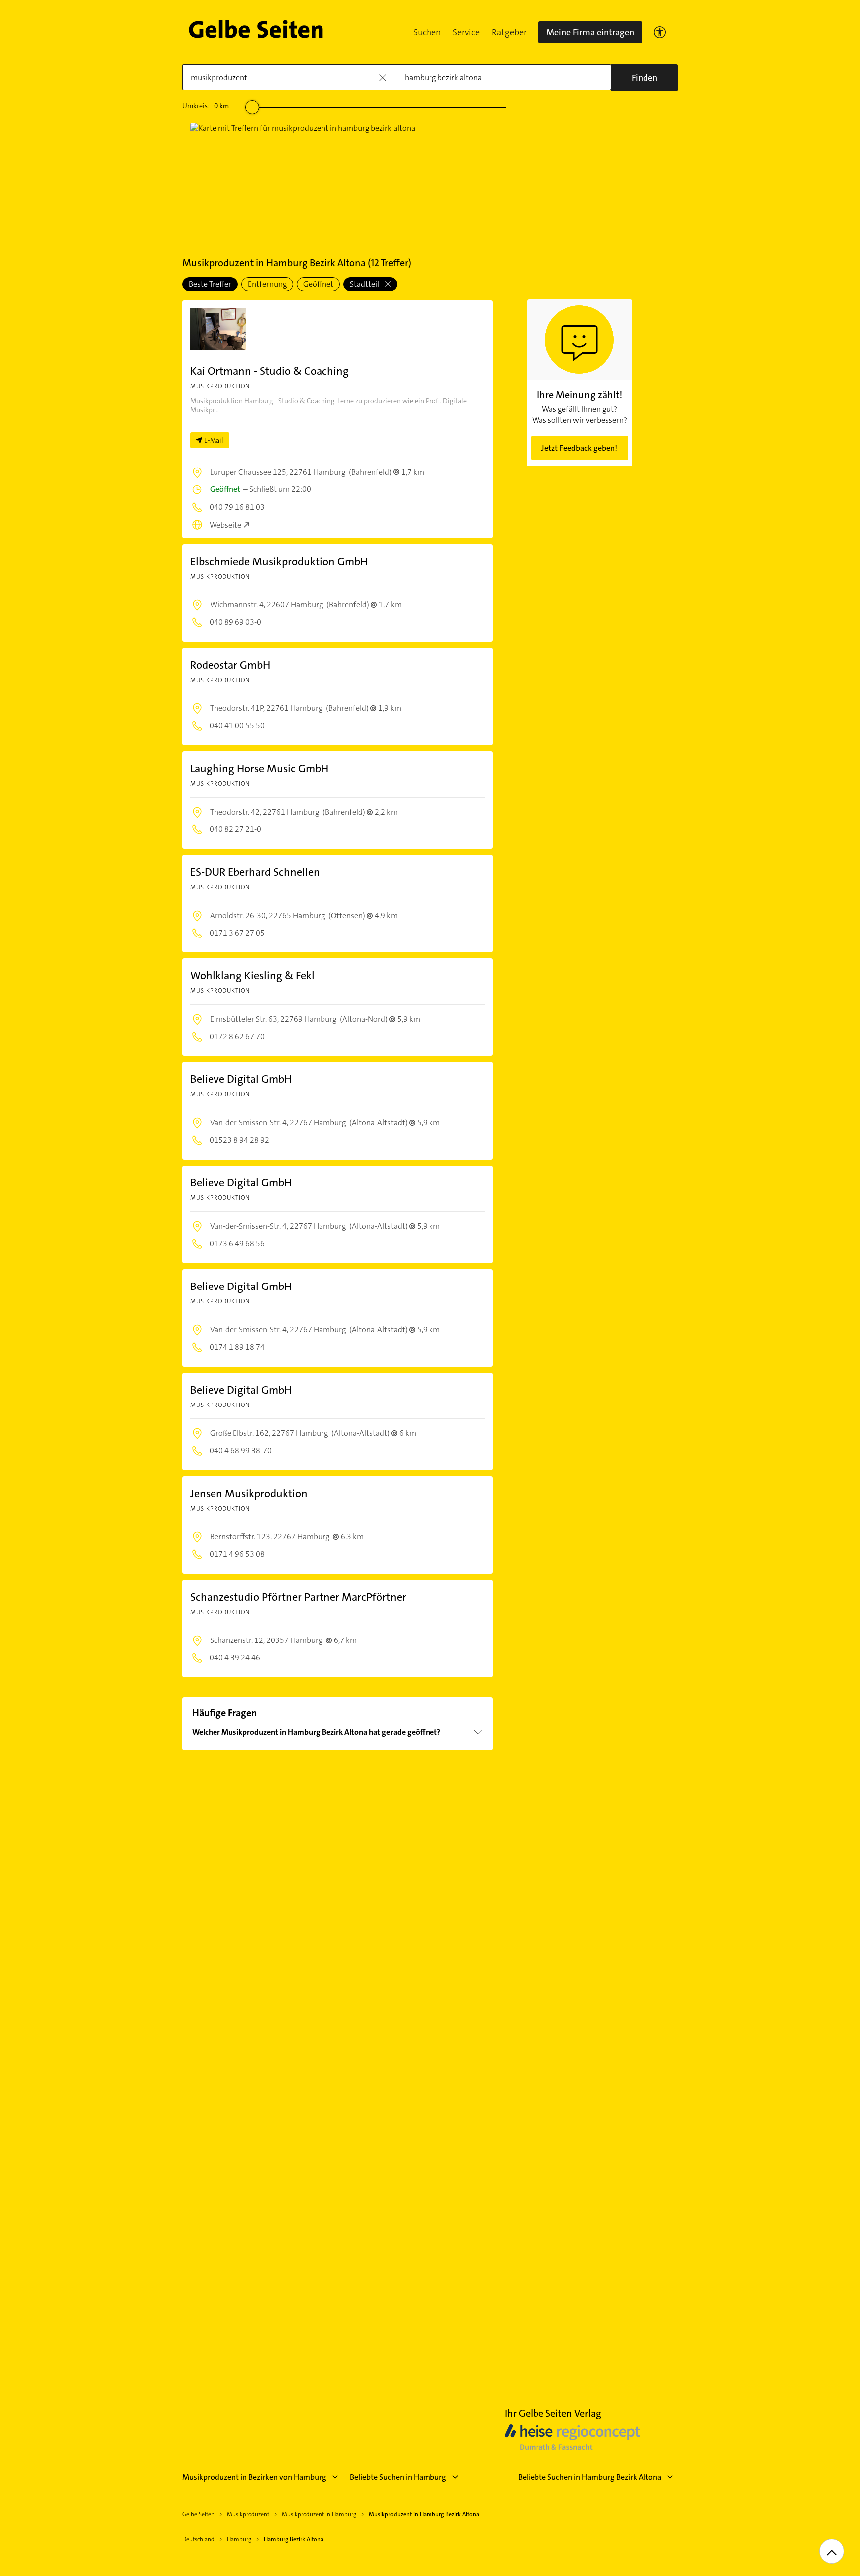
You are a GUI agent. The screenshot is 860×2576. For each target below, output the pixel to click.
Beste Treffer (210, 284)
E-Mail (214, 440)
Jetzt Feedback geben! (579, 448)
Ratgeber (509, 32)
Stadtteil (365, 284)
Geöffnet (318, 284)
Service (466, 32)
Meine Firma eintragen (590, 32)
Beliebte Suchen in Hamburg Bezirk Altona (590, 2477)
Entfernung (267, 284)
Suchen (427, 32)
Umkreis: (206, 106)
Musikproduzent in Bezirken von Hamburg (254, 2477)
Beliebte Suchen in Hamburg (398, 2477)
